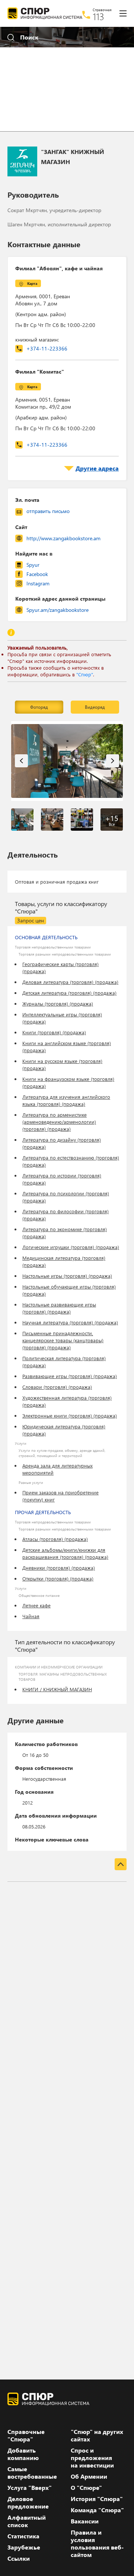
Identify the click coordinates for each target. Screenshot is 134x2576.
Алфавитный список (27, 2521)
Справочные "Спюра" (26, 2435)
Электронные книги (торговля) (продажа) (70, 1416)
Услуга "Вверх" (30, 2488)
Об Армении (89, 2476)
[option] (67, 761)
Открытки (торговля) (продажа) (58, 1578)
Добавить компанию (23, 2454)
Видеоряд (95, 707)
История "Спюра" (97, 2499)
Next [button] (113, 761)
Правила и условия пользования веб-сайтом (97, 2544)
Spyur (33, 565)
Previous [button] (21, 761)
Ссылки (19, 2558)
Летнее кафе (36, 1605)
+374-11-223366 (47, 348)
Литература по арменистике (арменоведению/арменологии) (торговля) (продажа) (59, 1122)
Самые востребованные (32, 2473)
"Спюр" (85, 674)
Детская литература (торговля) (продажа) (69, 993)
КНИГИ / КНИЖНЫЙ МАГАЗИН (57, 1689)
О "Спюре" (86, 2488)
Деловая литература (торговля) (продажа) (70, 982)
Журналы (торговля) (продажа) (58, 1004)
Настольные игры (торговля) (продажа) (67, 1276)
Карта (32, 283)
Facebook (37, 574)
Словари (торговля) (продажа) (57, 1387)
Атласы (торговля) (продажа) (55, 1539)
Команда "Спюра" (97, 2510)
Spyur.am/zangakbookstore (58, 610)
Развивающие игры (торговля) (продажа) (70, 1376)
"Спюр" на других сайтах (97, 2435)
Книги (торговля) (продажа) (54, 1032)
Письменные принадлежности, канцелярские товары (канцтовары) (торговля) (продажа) (63, 1340)
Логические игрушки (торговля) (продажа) (71, 1247)
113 (98, 16)
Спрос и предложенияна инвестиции (92, 2458)
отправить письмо (48, 511)
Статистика (23, 2536)
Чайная (31, 1616)
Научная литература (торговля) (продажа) (70, 1322)
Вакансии (85, 2521)
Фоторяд (39, 707)
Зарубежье (24, 2547)
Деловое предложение (28, 2503)
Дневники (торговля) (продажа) (59, 1568)
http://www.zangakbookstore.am (63, 538)
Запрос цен (31, 920)
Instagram (38, 583)
